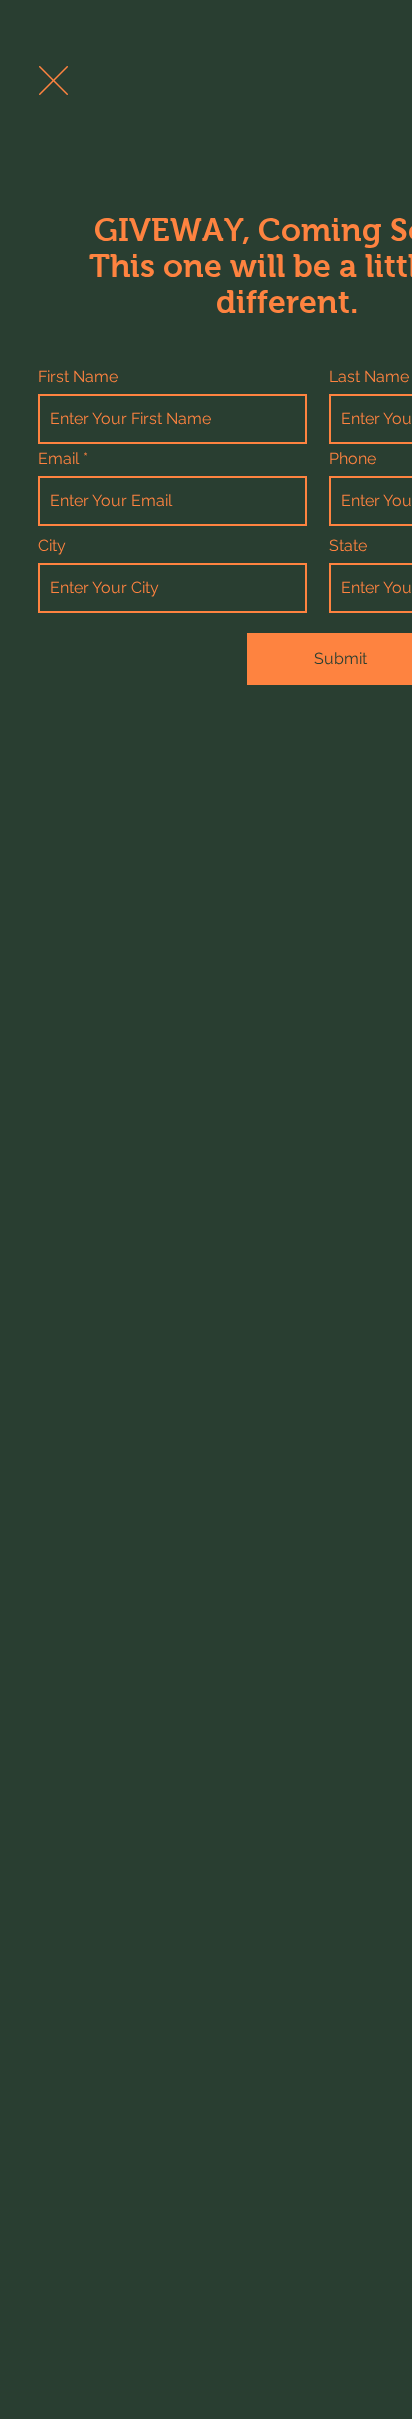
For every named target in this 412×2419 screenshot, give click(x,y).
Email (58, 459)
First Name (78, 377)
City (52, 546)
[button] (53, 80)
